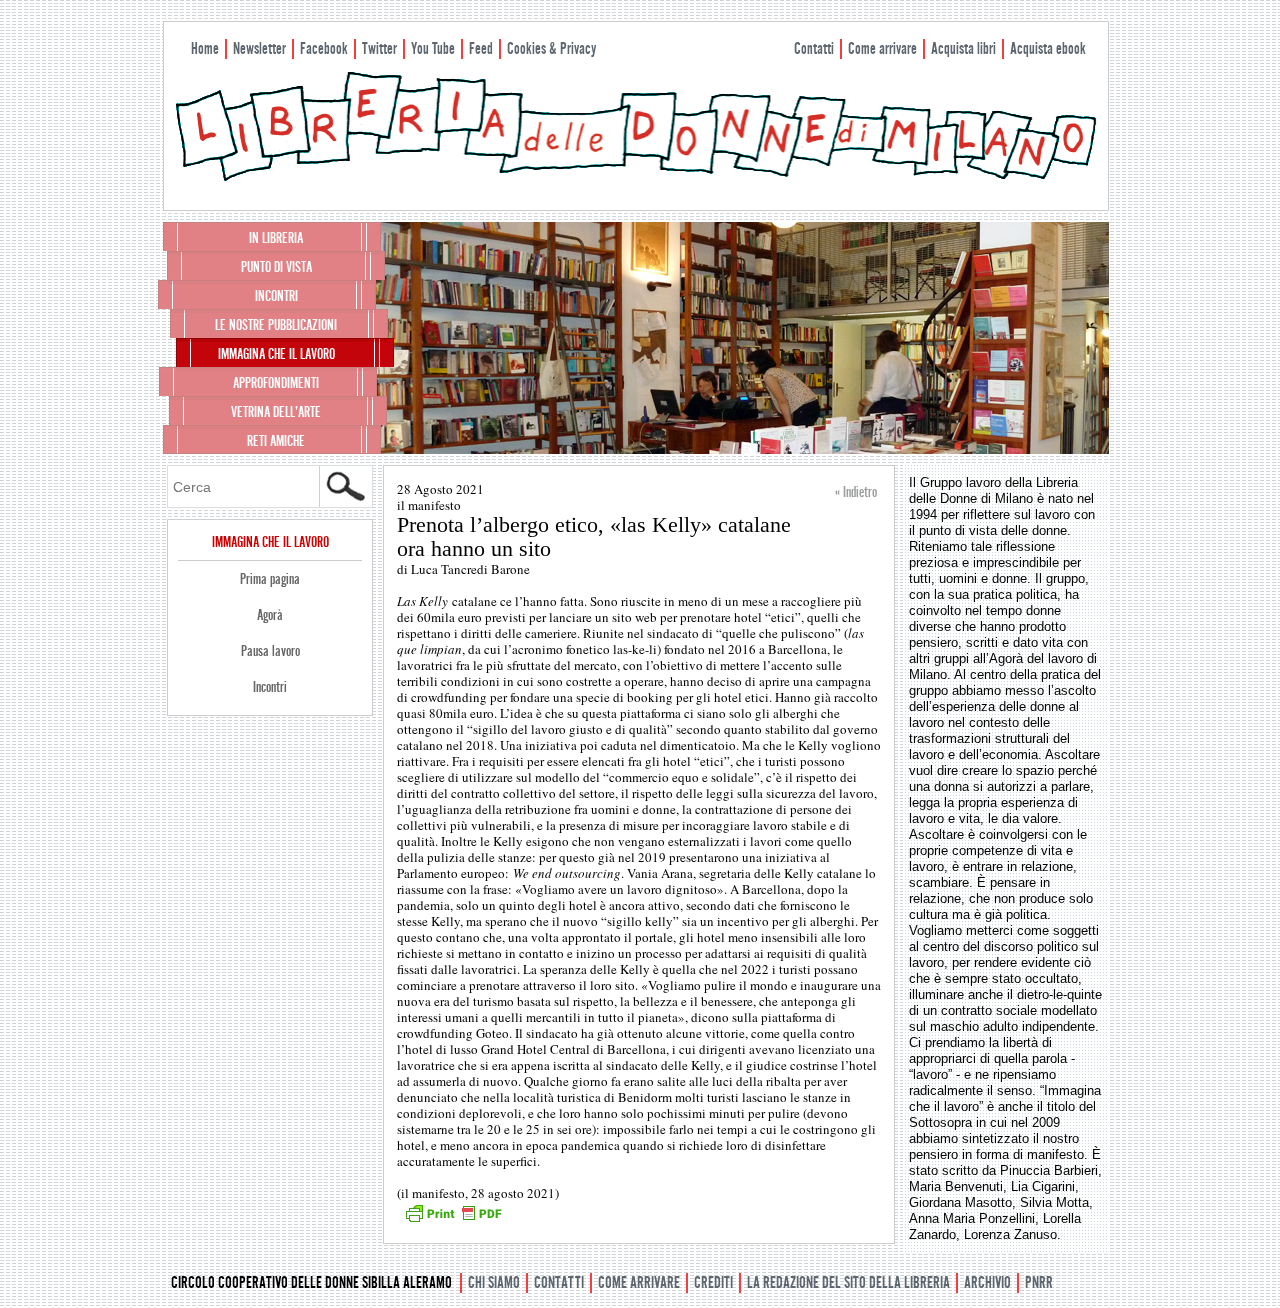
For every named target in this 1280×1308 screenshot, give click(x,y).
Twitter (379, 48)
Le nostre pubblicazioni (276, 325)
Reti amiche (276, 441)
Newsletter (259, 48)
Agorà (270, 615)
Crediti (713, 1282)
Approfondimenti (276, 383)
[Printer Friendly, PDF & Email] (453, 1220)
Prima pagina (270, 579)
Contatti (814, 48)
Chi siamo (494, 1282)
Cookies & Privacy (551, 48)
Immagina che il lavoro (276, 354)
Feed (481, 48)
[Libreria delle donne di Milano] (636, 177)
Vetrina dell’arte (276, 412)
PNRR (1039, 1282)
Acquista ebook (1048, 48)
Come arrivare (882, 48)
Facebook (324, 48)
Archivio (987, 1282)
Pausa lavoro (270, 651)
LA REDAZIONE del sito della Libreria (848, 1282)
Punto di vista (276, 267)
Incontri (276, 296)
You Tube (433, 48)
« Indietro (856, 492)
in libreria (276, 238)
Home (205, 48)
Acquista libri (963, 48)
